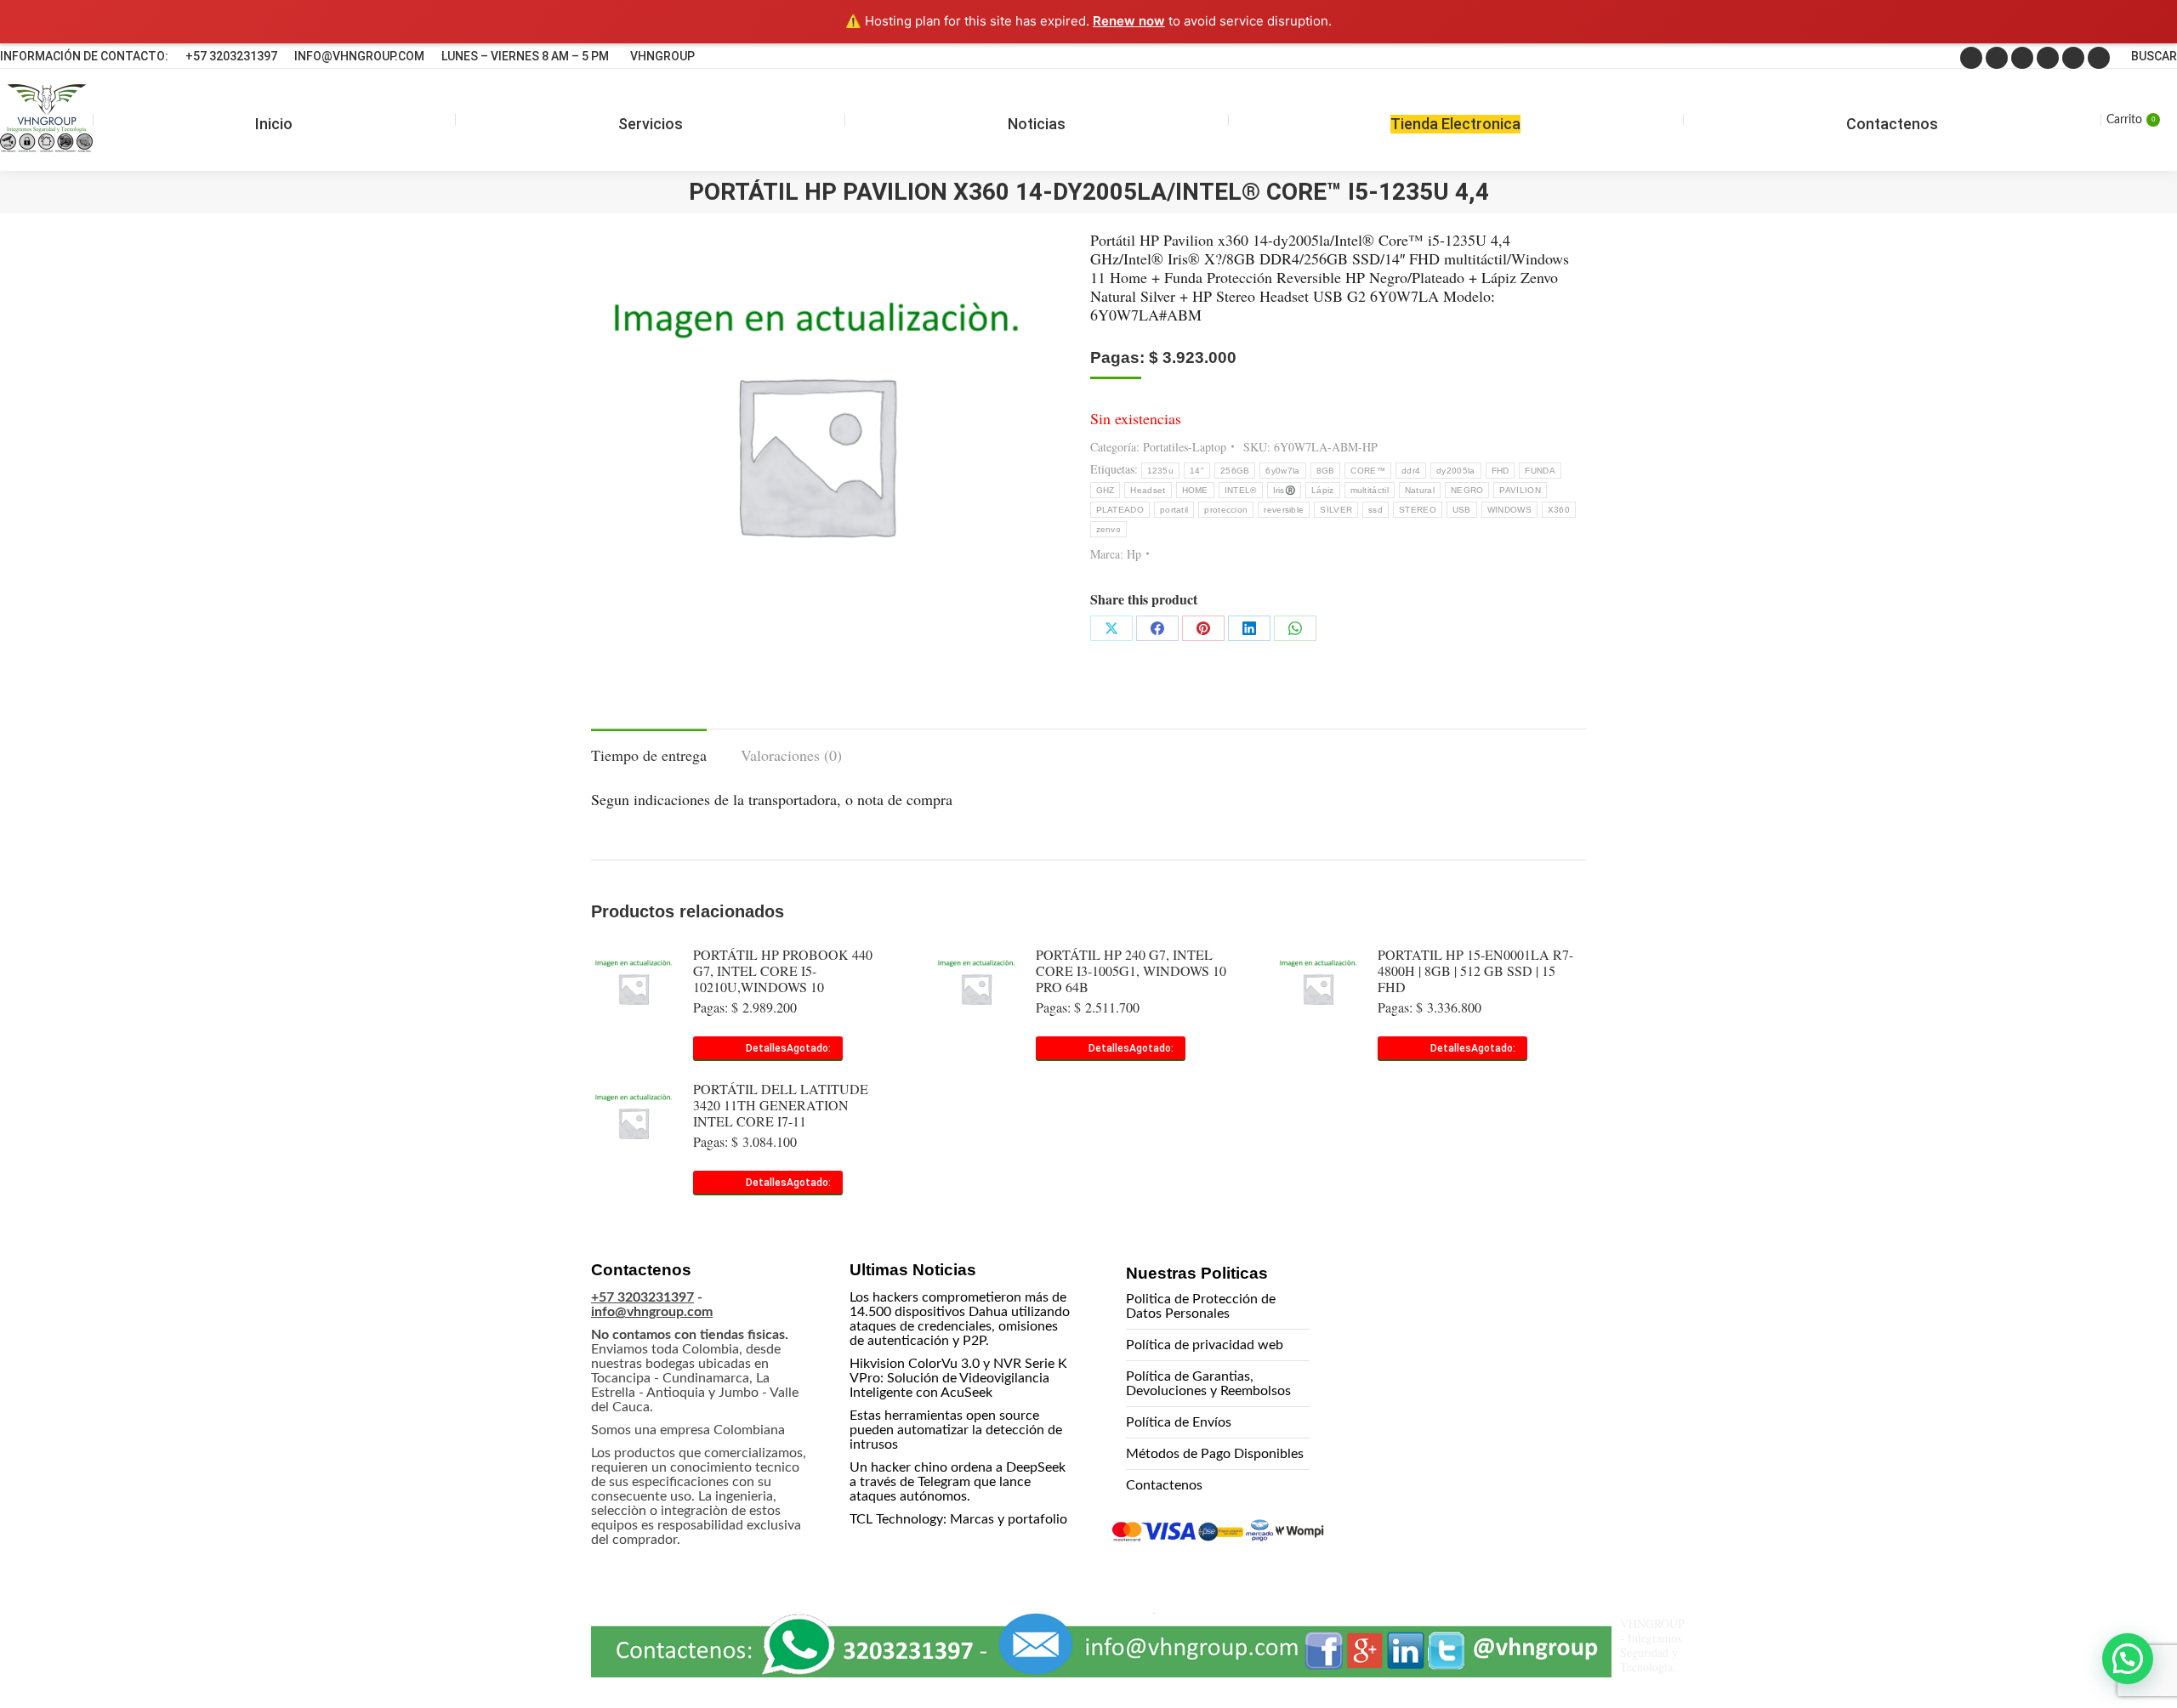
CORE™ (1368, 471)
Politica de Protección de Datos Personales (1201, 1306)
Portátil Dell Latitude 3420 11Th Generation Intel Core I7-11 (781, 1105)
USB (1462, 510)
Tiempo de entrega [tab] (649, 755)
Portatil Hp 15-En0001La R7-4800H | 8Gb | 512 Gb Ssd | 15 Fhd (1475, 970)
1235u (1161, 471)
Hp (1134, 554)
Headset (1148, 490)
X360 (1559, 510)
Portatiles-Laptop (1185, 447)
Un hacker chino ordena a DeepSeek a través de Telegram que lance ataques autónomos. (958, 1482)
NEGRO (1467, 490)
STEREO (1418, 510)
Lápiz (1323, 490)
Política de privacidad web (1205, 1345)
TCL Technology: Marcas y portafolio (958, 1519)
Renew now (1129, 21)
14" (1197, 471)
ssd (1376, 510)
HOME (1195, 490)
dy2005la (1455, 471)
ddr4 (1411, 471)
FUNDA (1540, 471)
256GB (1235, 471)
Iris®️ (1285, 490)
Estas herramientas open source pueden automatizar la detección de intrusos (956, 1430)
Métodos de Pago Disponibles (1215, 1454)
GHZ (1106, 490)
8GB (1326, 471)
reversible (1284, 510)
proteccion (1226, 510)
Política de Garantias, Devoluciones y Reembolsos (1208, 1384)
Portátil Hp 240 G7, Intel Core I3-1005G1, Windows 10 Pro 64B (1131, 970)
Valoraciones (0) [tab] (791, 755)
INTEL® (1241, 490)
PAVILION (1520, 490)
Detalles (766, 1048)
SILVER (1336, 510)
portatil (1174, 510)
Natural (1420, 490)
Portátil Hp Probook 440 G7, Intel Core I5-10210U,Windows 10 (783, 970)
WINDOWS (1509, 510)
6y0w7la (1282, 471)
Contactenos (1164, 1485)
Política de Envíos (1179, 1422)
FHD (1501, 471)
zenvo (1109, 529)
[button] (2128, 1659)
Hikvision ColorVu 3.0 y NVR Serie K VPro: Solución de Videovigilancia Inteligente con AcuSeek (958, 1378)
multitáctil (1370, 490)
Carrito (2131, 120)
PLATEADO (1120, 510)
